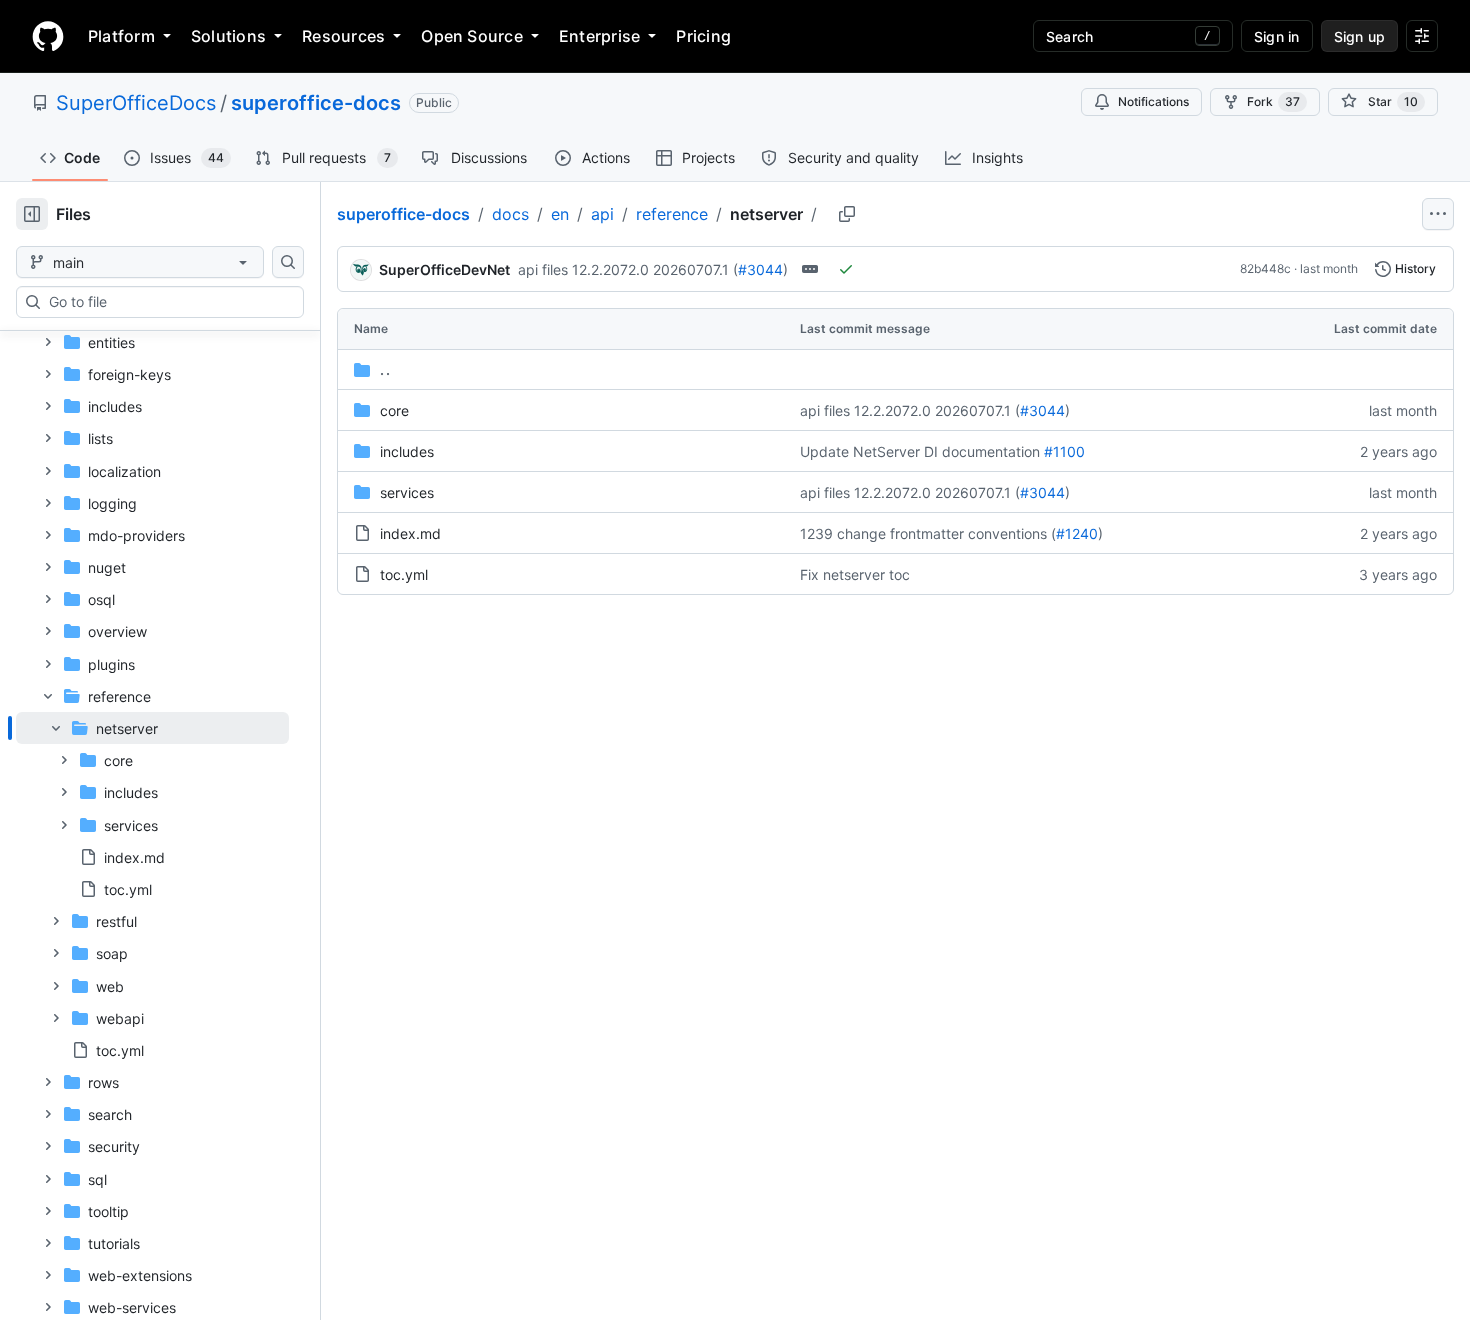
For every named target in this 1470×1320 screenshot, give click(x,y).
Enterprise (599, 36)
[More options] (1438, 214)
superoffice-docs (316, 103)
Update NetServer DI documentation (920, 451)
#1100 (1064, 451)
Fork (1273, 101)
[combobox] (168, 302)
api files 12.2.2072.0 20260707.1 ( (628, 269)
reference (672, 214)
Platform (121, 36)
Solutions (228, 36)
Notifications (1153, 101)
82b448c (1265, 268)
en (560, 214)
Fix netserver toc (855, 574)
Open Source (472, 36)
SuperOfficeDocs (136, 103)
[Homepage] (48, 36)
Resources (343, 36)
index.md (410, 533)
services (407, 492)
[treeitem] (152, 808)
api (602, 214)
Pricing (703, 36)
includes (407, 451)
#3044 (760, 269)
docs (510, 214)
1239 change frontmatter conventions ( (928, 533)
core (394, 410)
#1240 (1077, 533)
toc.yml (404, 574)
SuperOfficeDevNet (444, 269)
